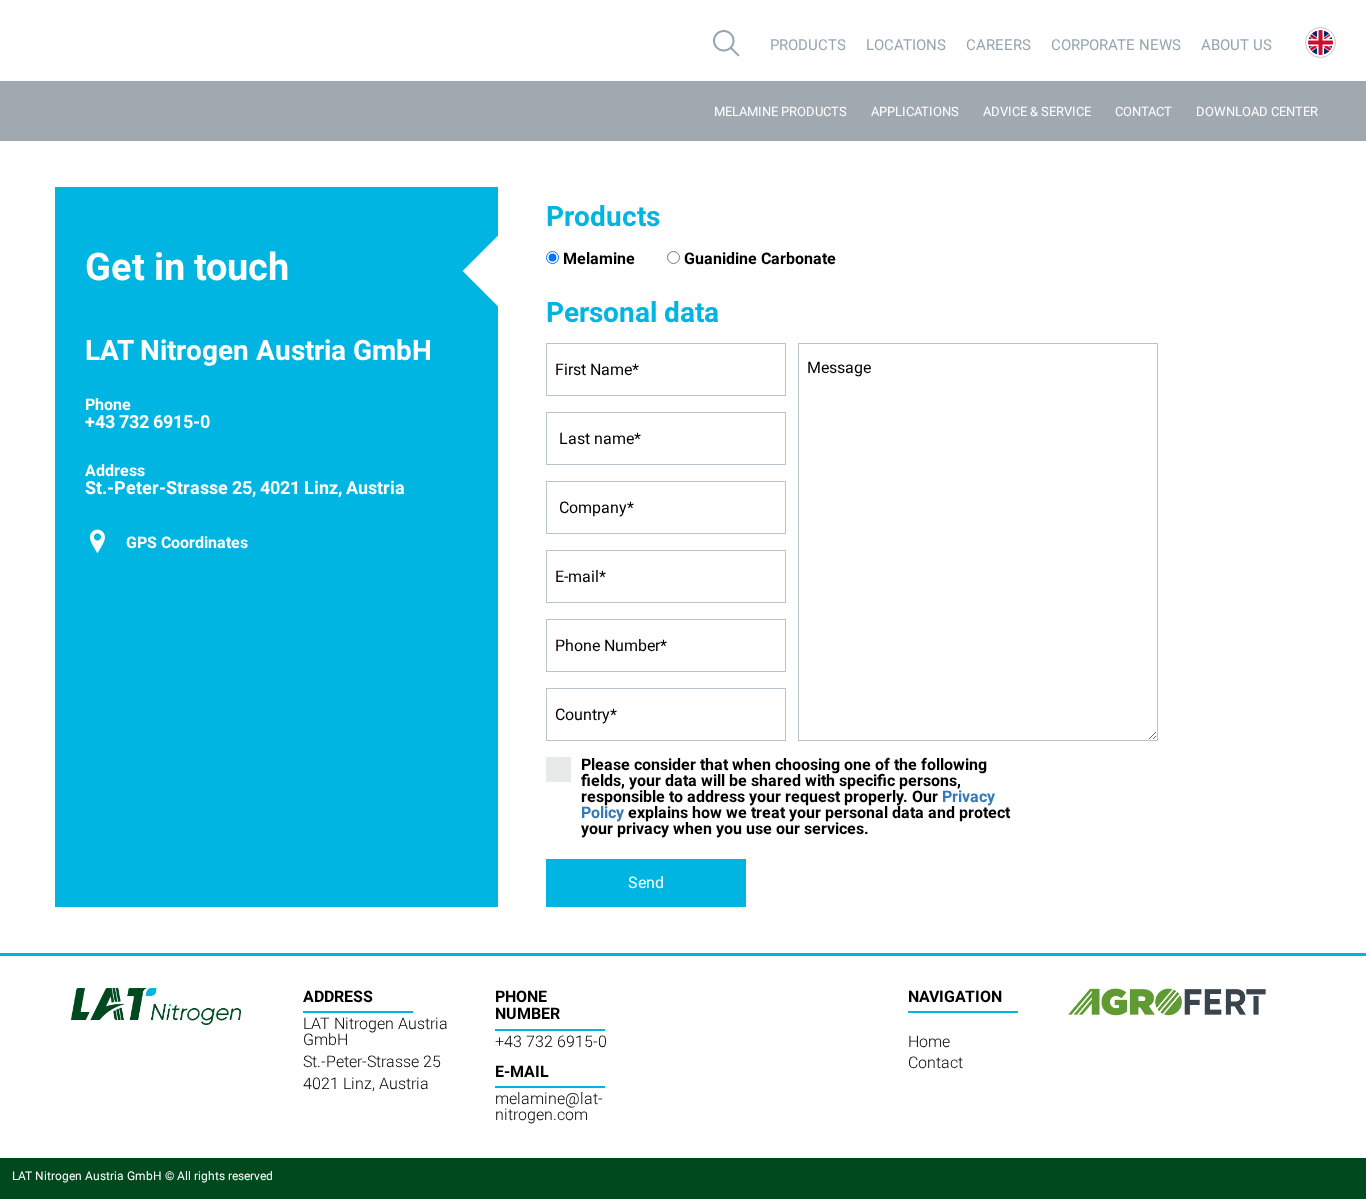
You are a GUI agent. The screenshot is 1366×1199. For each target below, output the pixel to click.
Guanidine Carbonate (760, 259)
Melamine (599, 259)
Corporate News (1116, 45)
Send (646, 882)
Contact (1143, 111)
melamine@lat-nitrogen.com (549, 1106)
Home (929, 1041)
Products (808, 45)
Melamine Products (780, 111)
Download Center (1257, 111)
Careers (998, 45)
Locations (906, 45)
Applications (915, 111)
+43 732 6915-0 (551, 1041)
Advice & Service (1037, 111)
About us (1236, 45)
